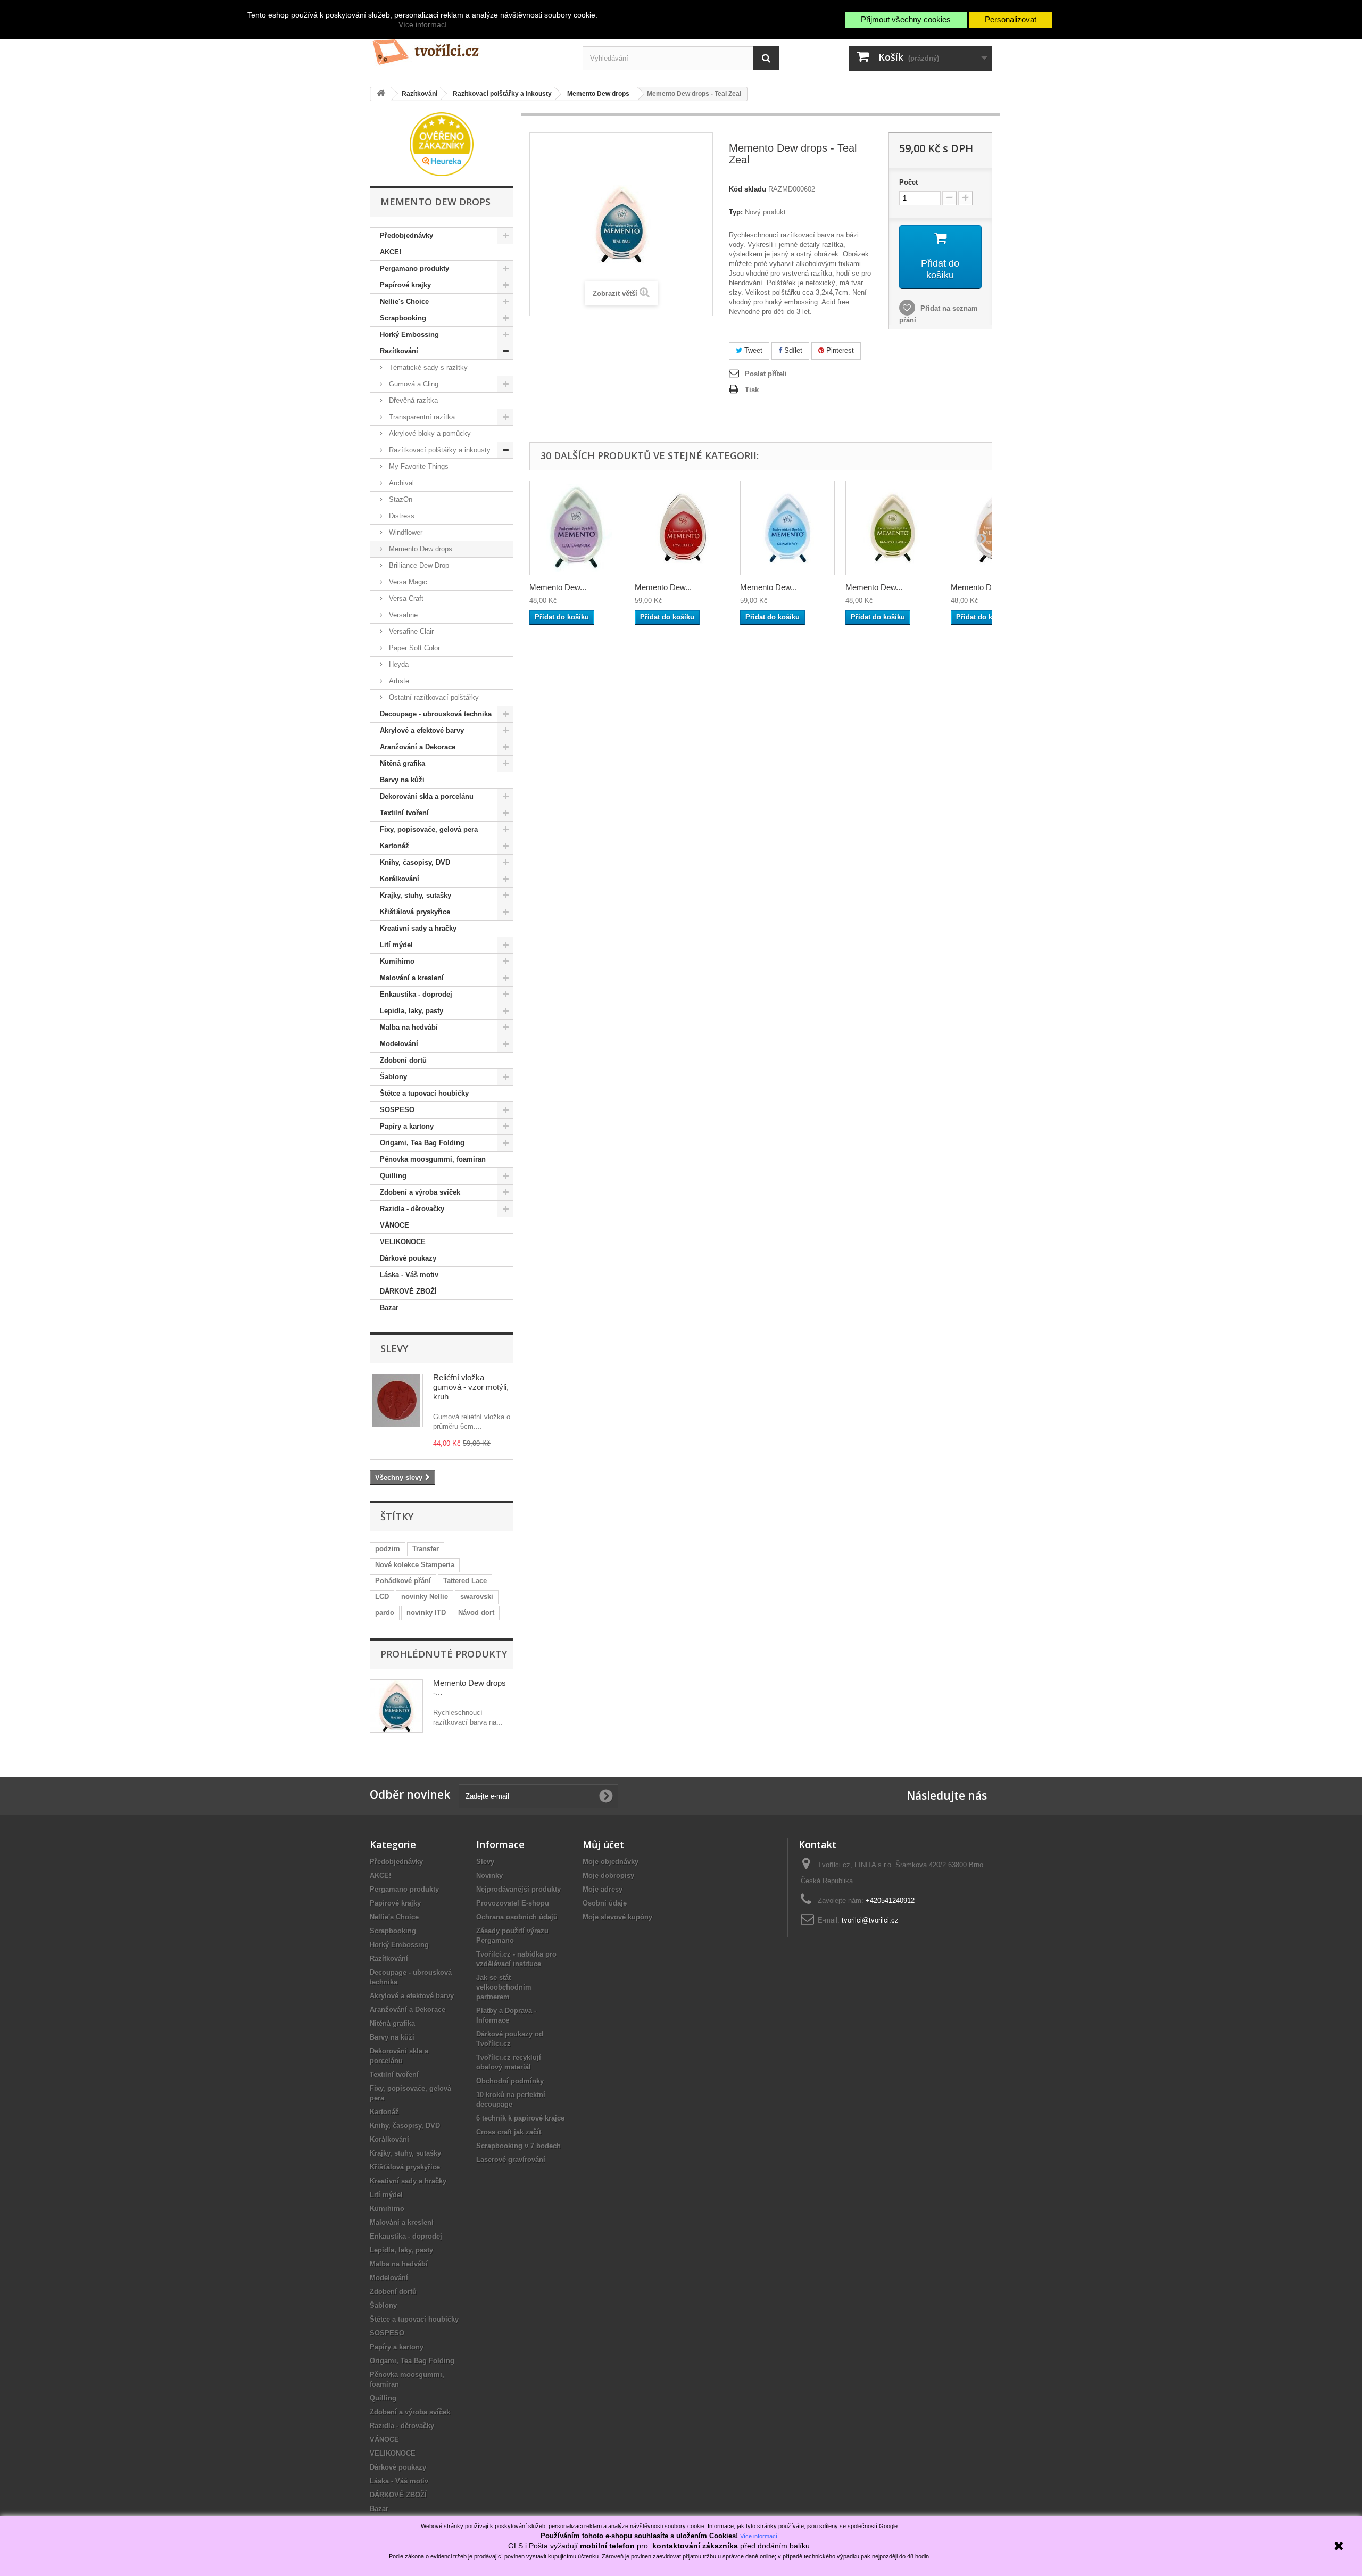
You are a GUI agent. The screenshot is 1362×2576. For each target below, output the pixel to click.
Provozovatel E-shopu (513, 1903)
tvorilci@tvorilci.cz (870, 1920)
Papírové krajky (405, 285)
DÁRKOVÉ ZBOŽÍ (408, 1291)
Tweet (752, 350)
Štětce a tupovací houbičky (424, 1093)
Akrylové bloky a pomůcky (429, 433)
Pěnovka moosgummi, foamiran (433, 1159)
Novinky (489, 1875)
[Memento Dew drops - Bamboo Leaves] (893, 528)
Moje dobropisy (608, 1875)
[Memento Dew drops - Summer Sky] (787, 528)
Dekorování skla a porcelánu (427, 796)
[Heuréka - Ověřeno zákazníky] (442, 143)
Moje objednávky (611, 1862)
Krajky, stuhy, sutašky (416, 895)
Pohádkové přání (403, 1581)
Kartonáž (395, 846)
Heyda (398, 664)
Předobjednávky (406, 235)
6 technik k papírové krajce (520, 2118)
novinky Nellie (425, 1597)
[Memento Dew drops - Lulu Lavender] (577, 528)
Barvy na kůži (402, 780)
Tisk (752, 390)
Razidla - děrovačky (412, 1209)
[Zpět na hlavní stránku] (381, 94)
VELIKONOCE (403, 1242)
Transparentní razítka (421, 417)
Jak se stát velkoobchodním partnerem (504, 1987)
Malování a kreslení (412, 978)
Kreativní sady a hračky (418, 928)
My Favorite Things (418, 466)
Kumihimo (397, 961)
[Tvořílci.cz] (468, 48)
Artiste (398, 681)
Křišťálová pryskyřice (415, 912)
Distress (401, 516)
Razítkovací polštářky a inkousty (439, 450)
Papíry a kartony (407, 1126)
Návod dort (476, 1613)
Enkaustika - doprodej (416, 994)
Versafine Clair (410, 631)
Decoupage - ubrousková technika (436, 714)
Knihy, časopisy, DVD (415, 862)
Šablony (393, 1077)
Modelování (399, 1044)
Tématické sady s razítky (427, 367)
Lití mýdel (396, 945)
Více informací (423, 24)
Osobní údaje (605, 1903)
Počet (908, 182)
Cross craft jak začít (509, 2132)
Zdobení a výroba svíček (420, 1192)
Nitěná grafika (402, 763)
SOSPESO (397, 1110)
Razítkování (399, 351)
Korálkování (400, 879)
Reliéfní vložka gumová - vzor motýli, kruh (471, 1387)
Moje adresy (603, 1889)
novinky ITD (426, 1613)
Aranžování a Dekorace (418, 747)
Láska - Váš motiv (409, 1275)
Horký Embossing (409, 334)
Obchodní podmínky (510, 2081)
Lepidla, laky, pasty (412, 1011)
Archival (400, 483)
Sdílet (792, 350)
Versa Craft (405, 598)
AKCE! (391, 252)
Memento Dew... (558, 587)
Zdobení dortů (403, 1060)
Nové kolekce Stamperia (415, 1565)
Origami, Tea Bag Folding (422, 1143)
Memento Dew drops (420, 549)
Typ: (736, 212)
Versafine (402, 615)
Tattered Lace (465, 1581)
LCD (382, 1597)
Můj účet (603, 1844)
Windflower (405, 532)
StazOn (400, 499)
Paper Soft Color (413, 648)
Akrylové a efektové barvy (422, 730)
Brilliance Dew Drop (418, 565)
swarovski (477, 1597)
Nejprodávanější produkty (518, 1889)
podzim (388, 1549)
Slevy (394, 1348)
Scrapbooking (403, 318)
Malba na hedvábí (409, 1027)
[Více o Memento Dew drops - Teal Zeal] (396, 1706)
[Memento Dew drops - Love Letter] (682, 528)
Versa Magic (407, 582)
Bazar (389, 1308)
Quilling (393, 1176)
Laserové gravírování (511, 2160)
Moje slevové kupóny (617, 1917)
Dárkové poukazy (408, 1258)
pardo (385, 1613)
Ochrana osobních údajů (517, 1917)
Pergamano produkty (414, 268)
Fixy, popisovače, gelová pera (429, 829)
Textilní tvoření (404, 813)
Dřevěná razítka (412, 400)
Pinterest (839, 350)
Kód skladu (748, 189)
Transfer (426, 1549)
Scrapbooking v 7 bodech (518, 2146)
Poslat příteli (766, 374)
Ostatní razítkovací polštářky (433, 697)
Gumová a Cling (413, 384)
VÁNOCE (395, 1225)
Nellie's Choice (404, 301)
